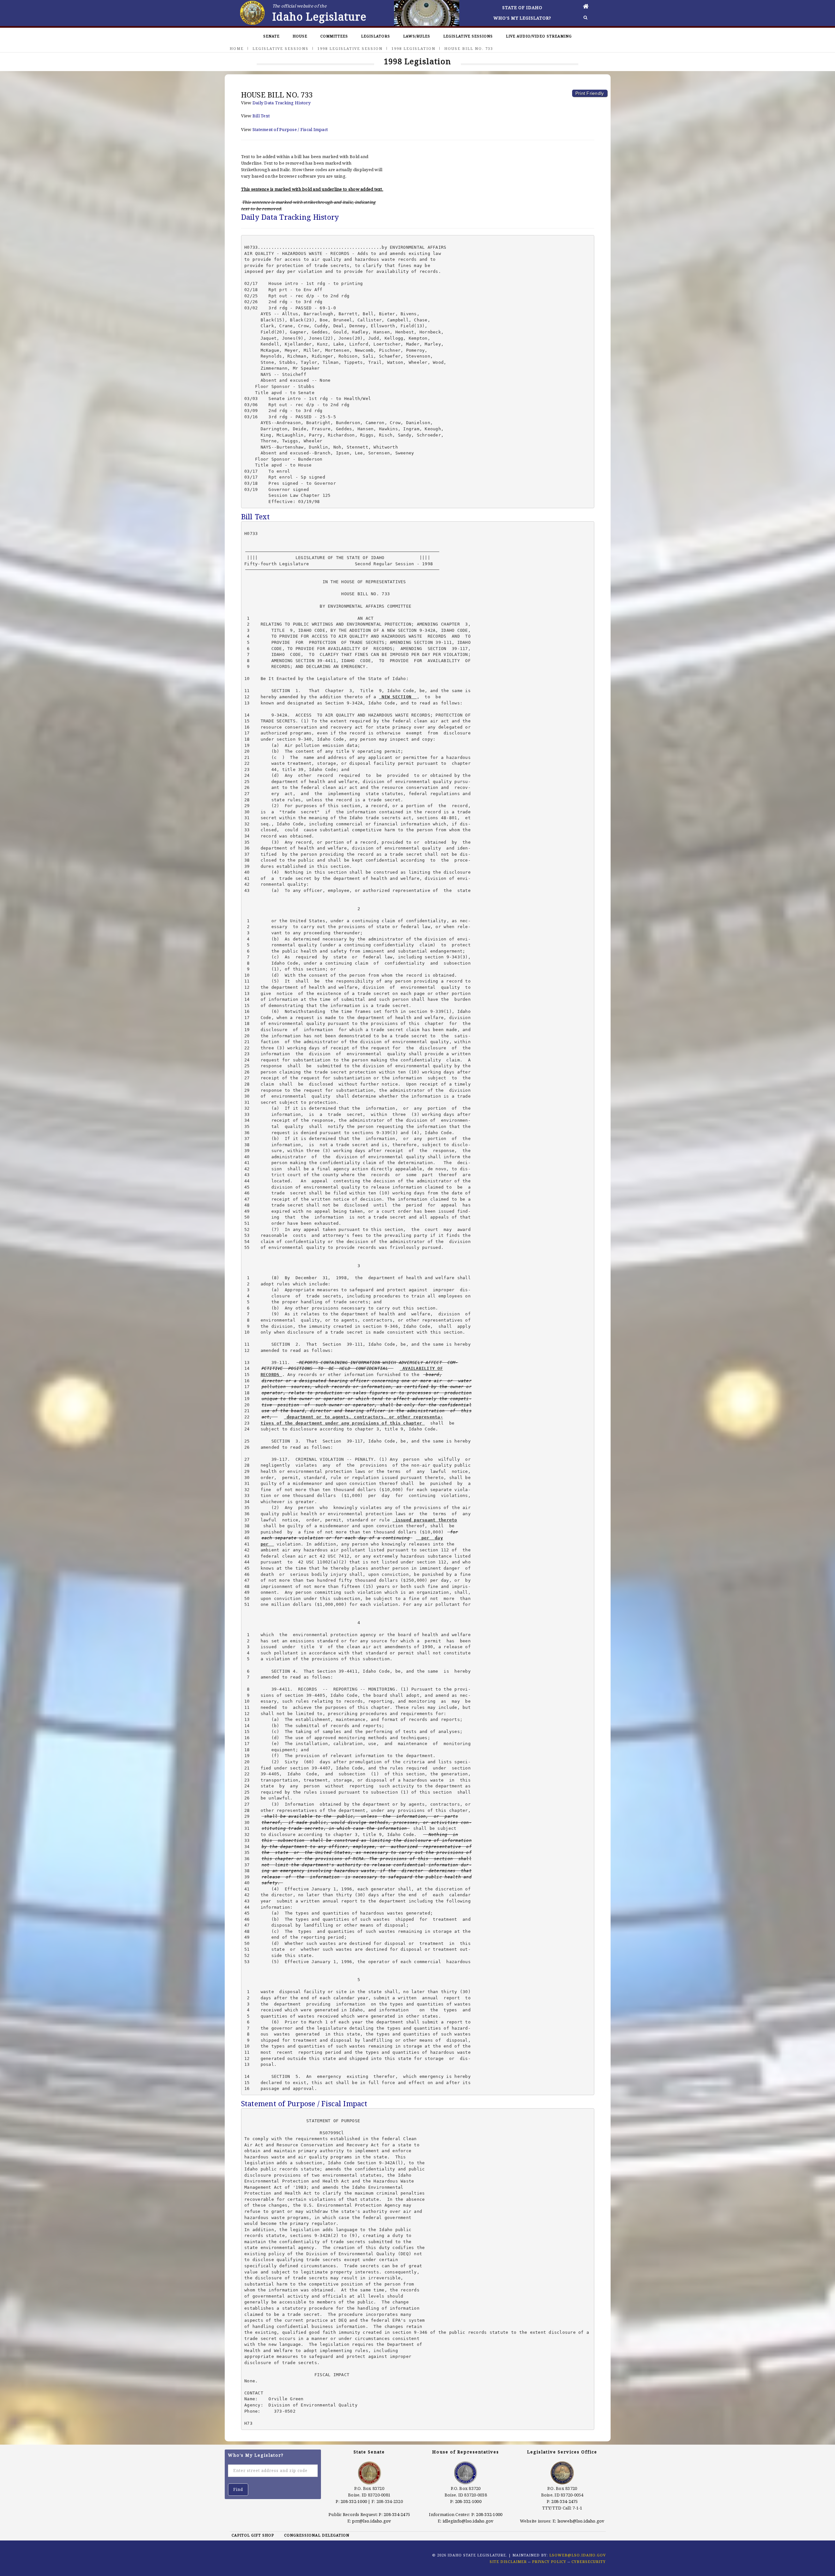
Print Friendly (590, 93)
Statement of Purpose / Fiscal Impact (290, 129)
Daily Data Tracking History (281, 103)
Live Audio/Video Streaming (539, 36)
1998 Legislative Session (350, 48)
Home (237, 48)
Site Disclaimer (508, 2561)
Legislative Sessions (468, 36)
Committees (334, 36)
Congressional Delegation (317, 2535)
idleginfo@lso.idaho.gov (468, 2521)
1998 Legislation (413, 48)
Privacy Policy (549, 2561)
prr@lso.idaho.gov (372, 2521)
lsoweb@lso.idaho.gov (581, 2521)
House (300, 36)
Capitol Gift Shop (253, 2535)
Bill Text (261, 116)
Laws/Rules (417, 36)
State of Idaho (522, 7)
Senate (271, 36)
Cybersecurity (589, 2561)
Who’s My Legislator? (522, 18)
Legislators (376, 36)
